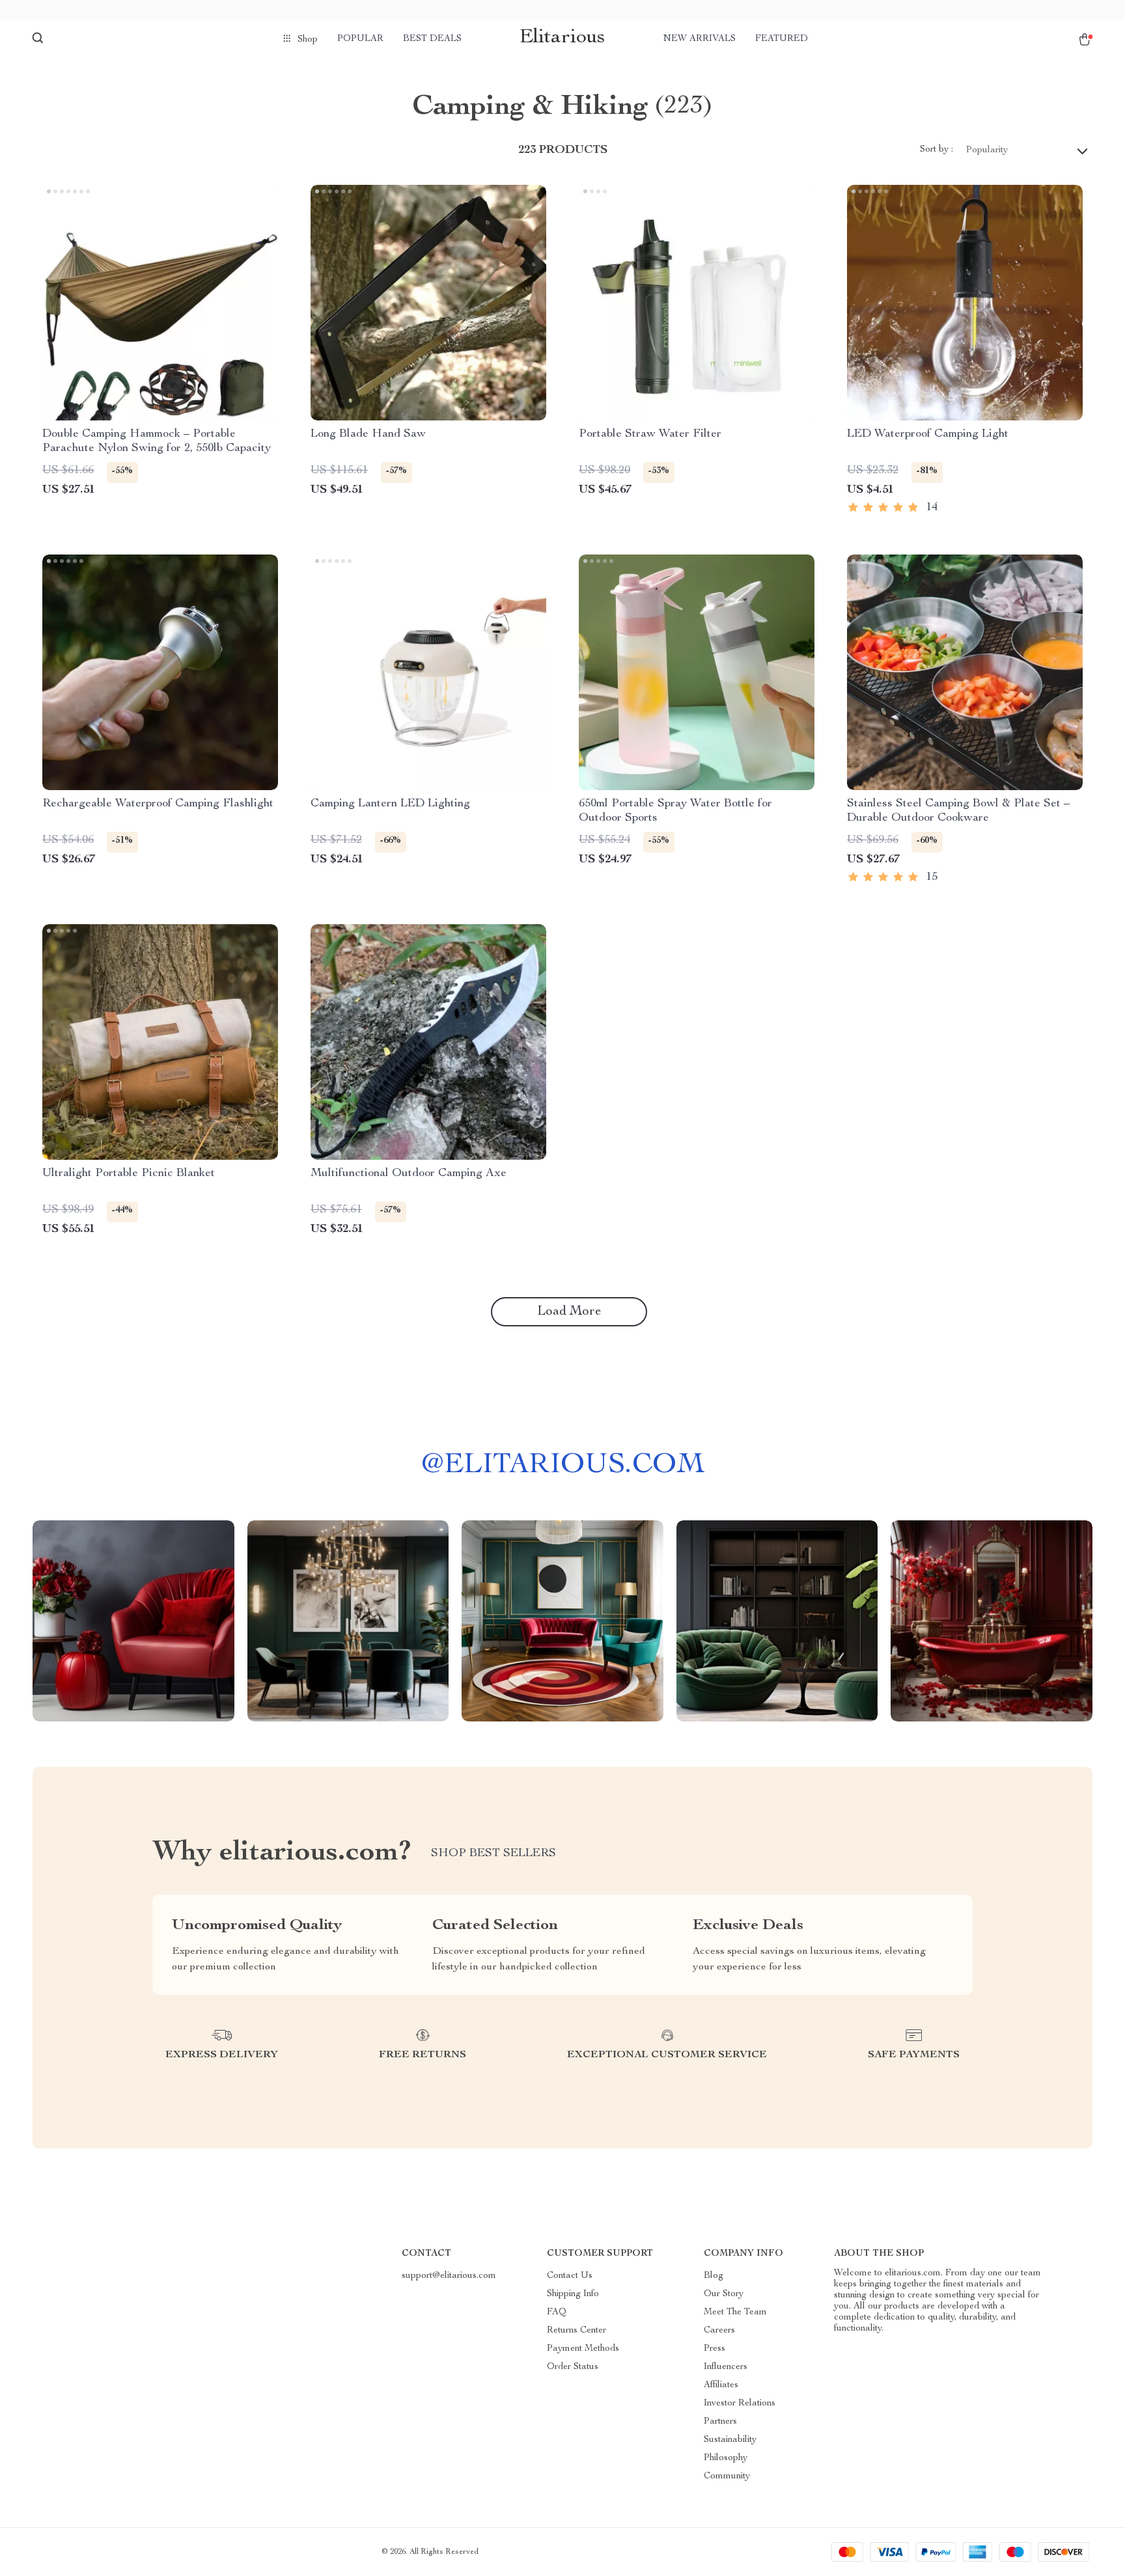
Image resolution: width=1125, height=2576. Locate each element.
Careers (719, 2331)
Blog (714, 2276)
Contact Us (570, 2276)
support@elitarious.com (449, 2276)
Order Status (573, 2367)
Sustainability (730, 2440)
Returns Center (576, 2331)
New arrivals (700, 39)
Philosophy (726, 2458)
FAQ (557, 2312)
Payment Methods (583, 2349)
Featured (782, 39)
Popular (360, 39)
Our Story (724, 2294)
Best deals (432, 39)
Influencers (726, 2367)
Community (727, 2476)
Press (715, 2349)
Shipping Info (573, 2294)
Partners (720, 2422)
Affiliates (721, 2385)
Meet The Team (735, 2312)
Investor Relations (740, 2404)
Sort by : (937, 150)
